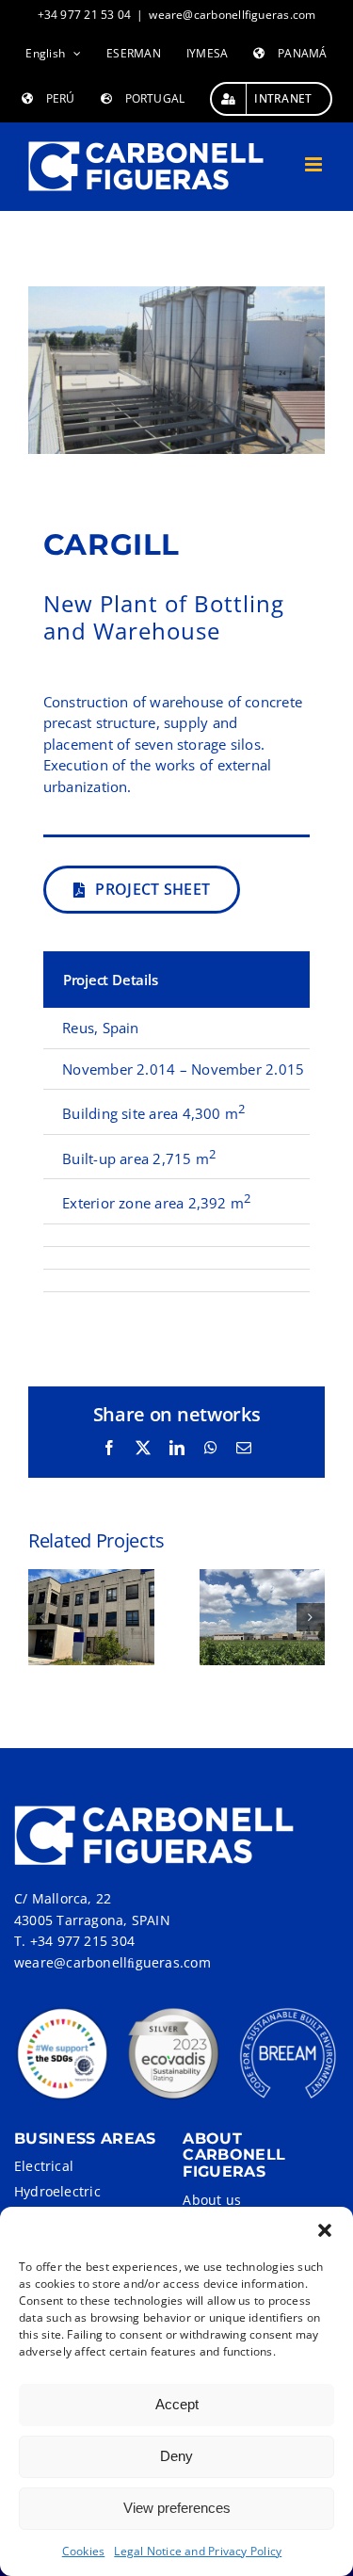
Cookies (84, 2551)
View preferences (177, 2508)
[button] (325, 2230)
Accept (177, 2404)
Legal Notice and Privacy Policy (198, 2551)
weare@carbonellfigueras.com (232, 15)
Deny (176, 2456)
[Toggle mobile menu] (315, 164)
